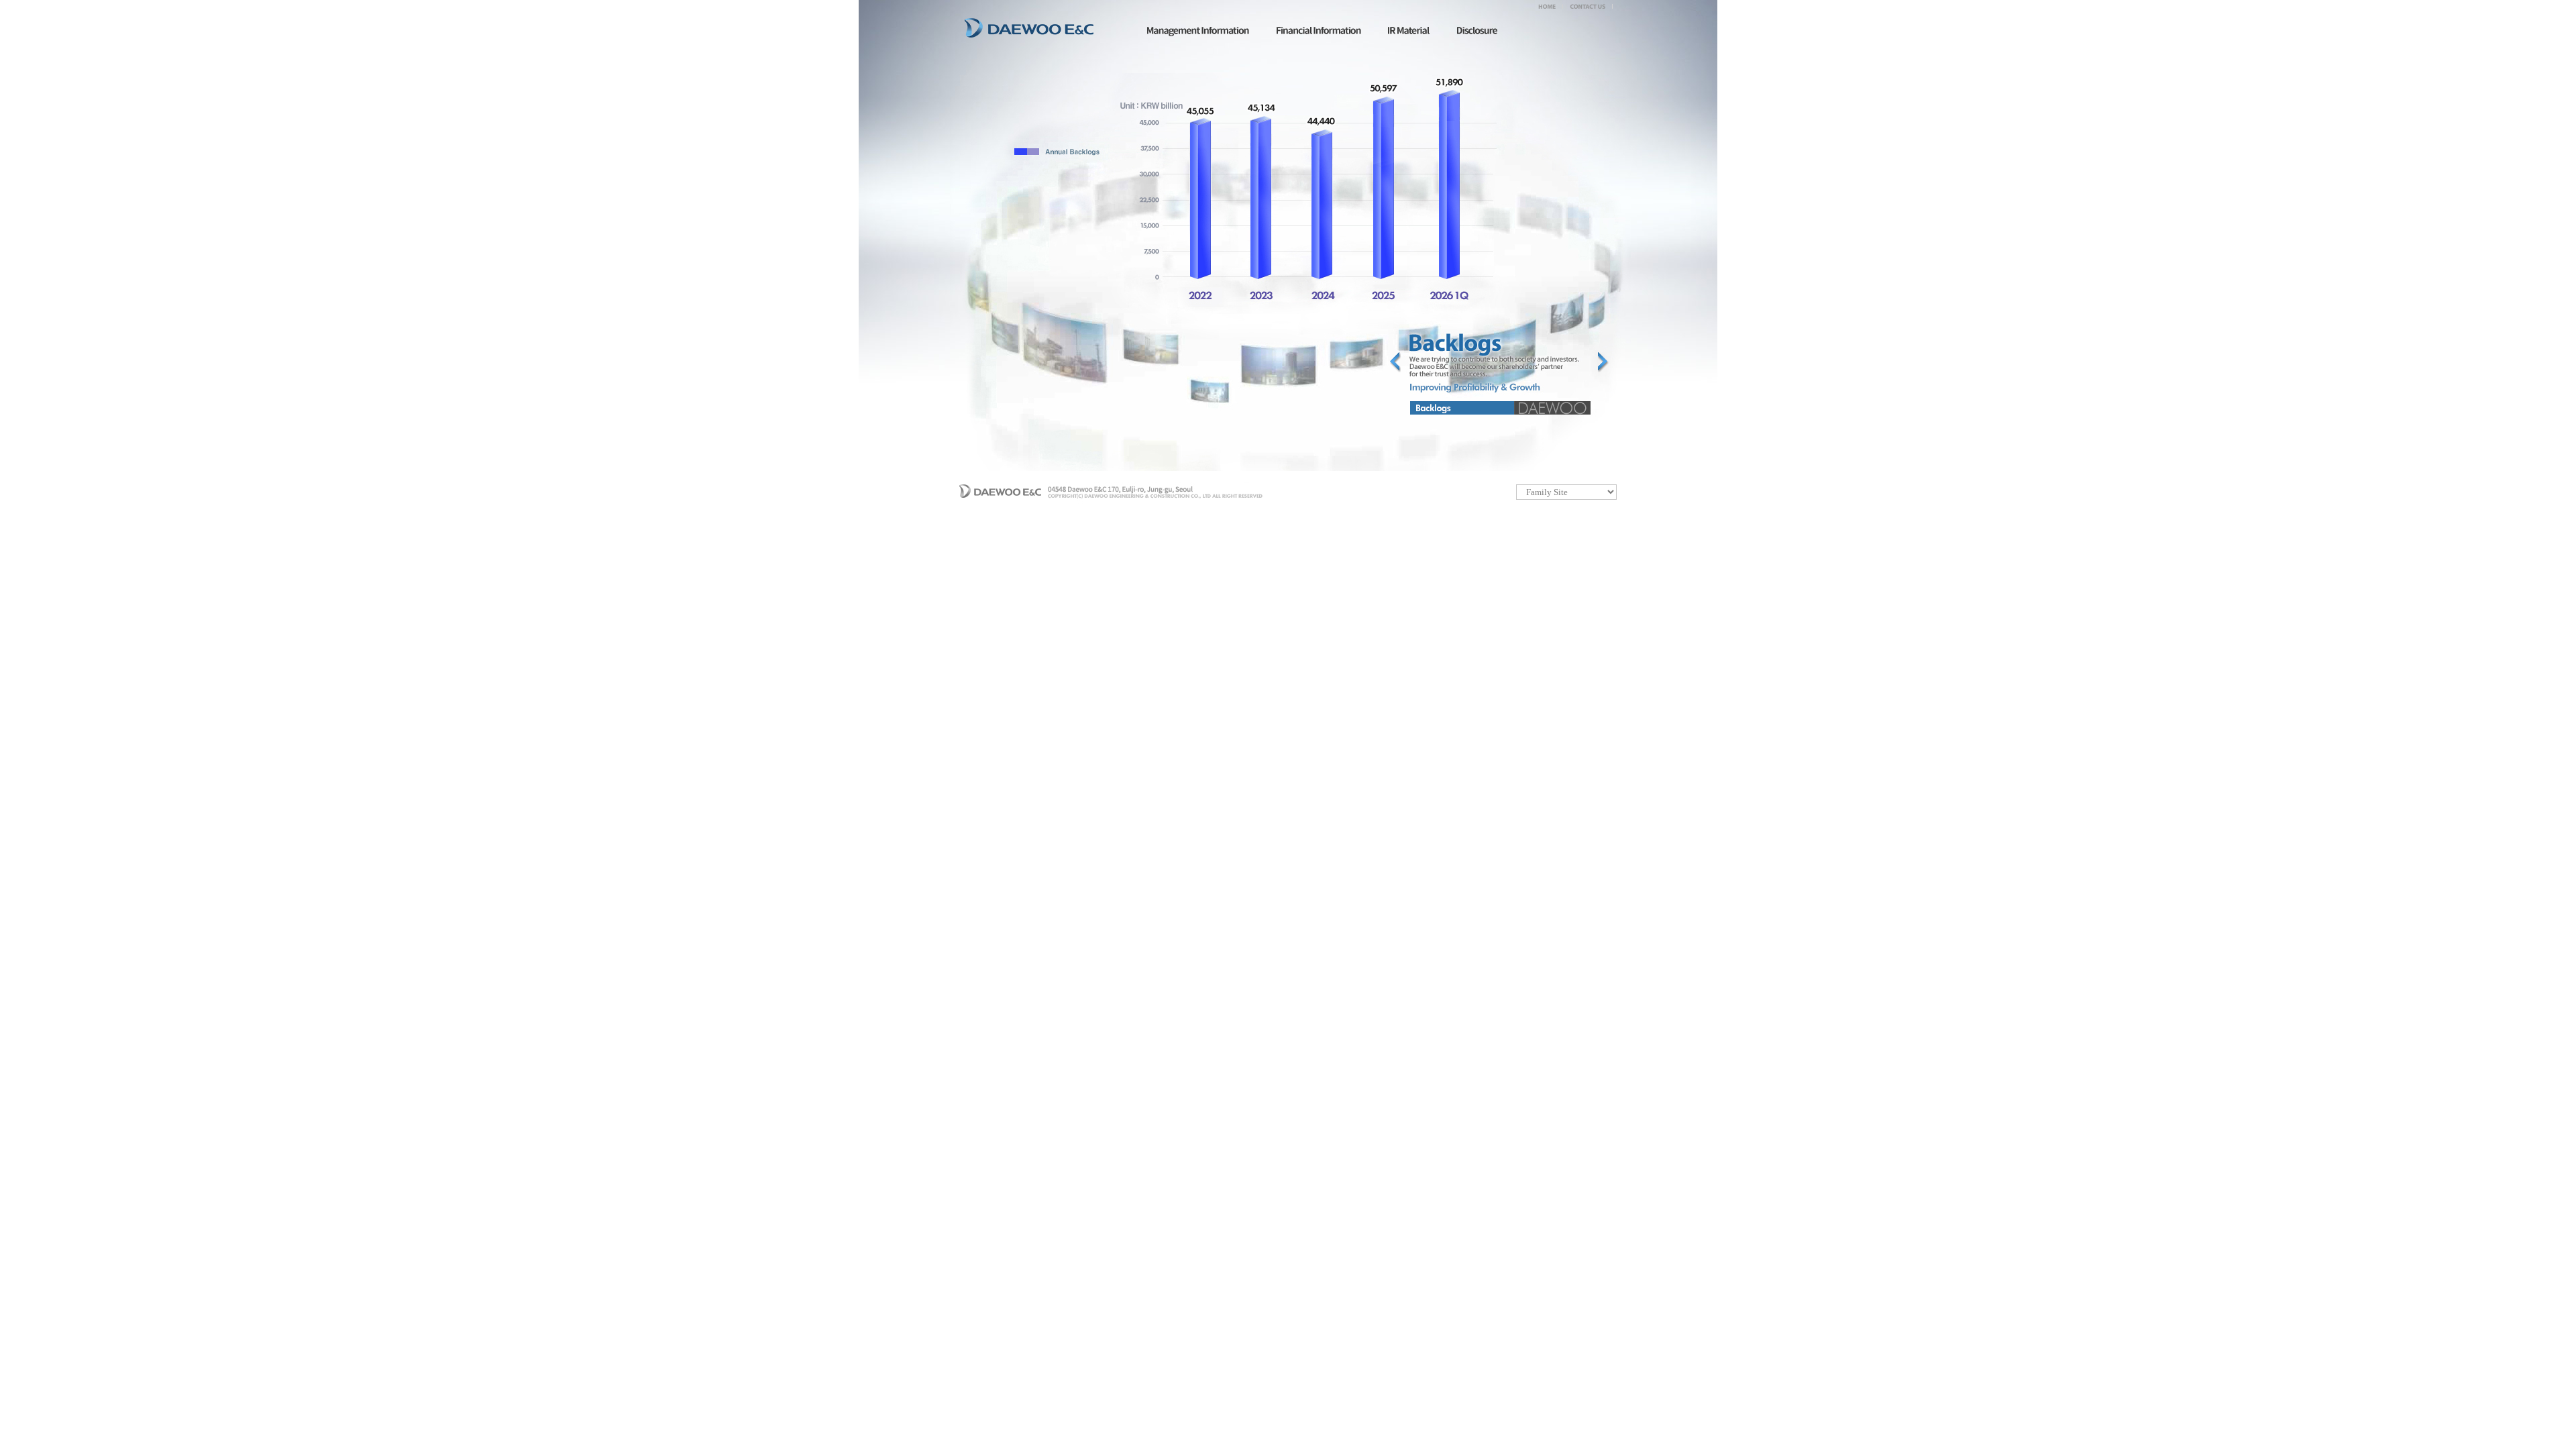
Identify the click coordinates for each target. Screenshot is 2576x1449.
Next (1603, 362)
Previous (1395, 362)
